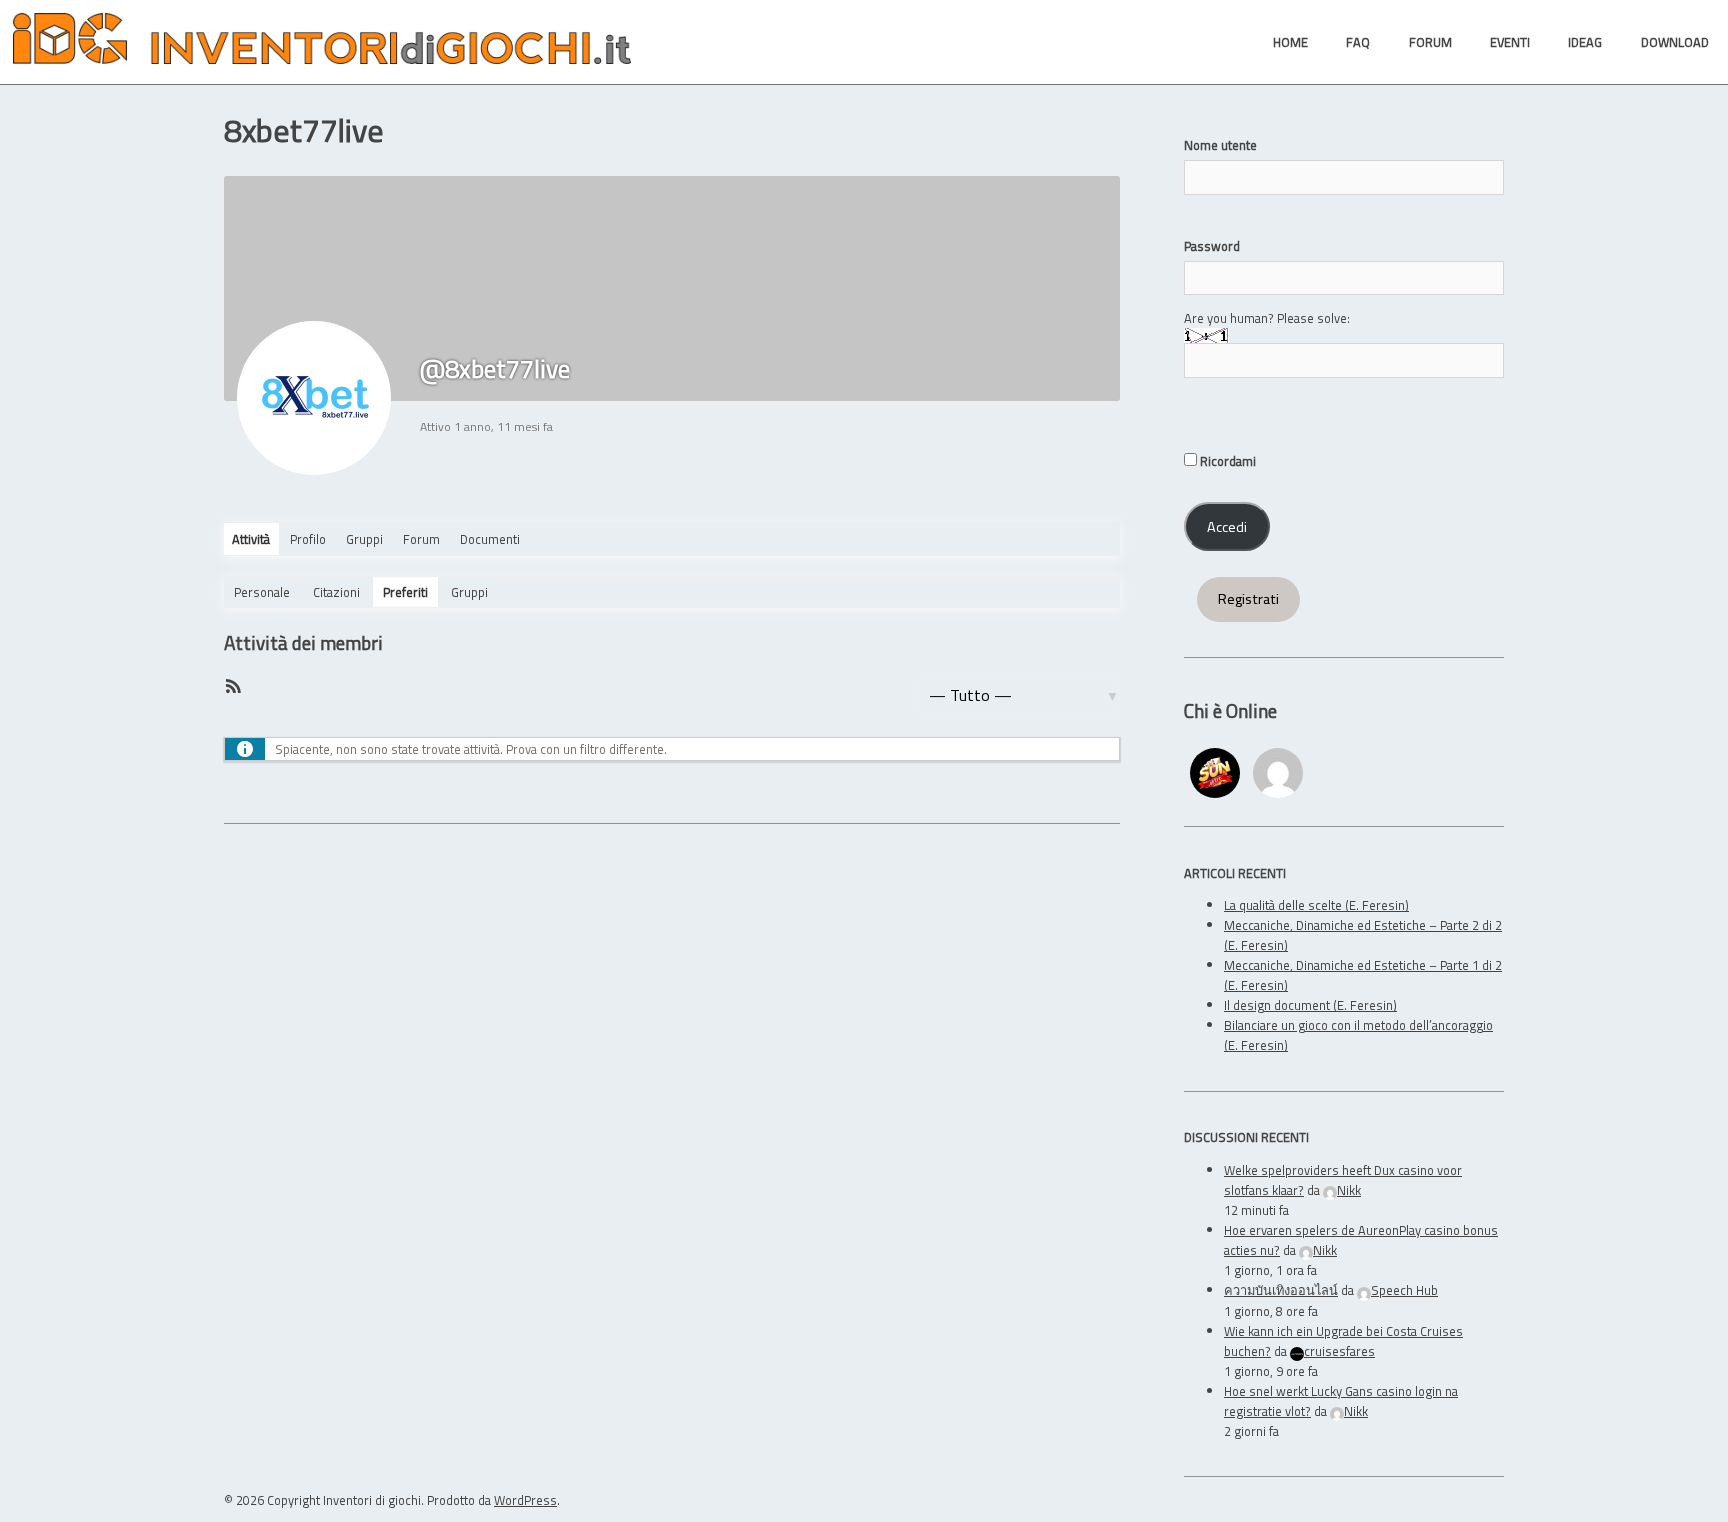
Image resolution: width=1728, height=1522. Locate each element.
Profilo (308, 539)
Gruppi (364, 539)
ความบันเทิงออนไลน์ (1281, 1290)
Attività (251, 539)
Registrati (1248, 599)
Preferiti (405, 592)
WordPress (525, 1500)
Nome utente (1220, 145)
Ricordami (1226, 461)
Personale (262, 592)
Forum (421, 539)
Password (1212, 246)
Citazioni (336, 592)
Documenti (490, 539)
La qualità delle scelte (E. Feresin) (1316, 905)
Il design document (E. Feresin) (1310, 1005)
